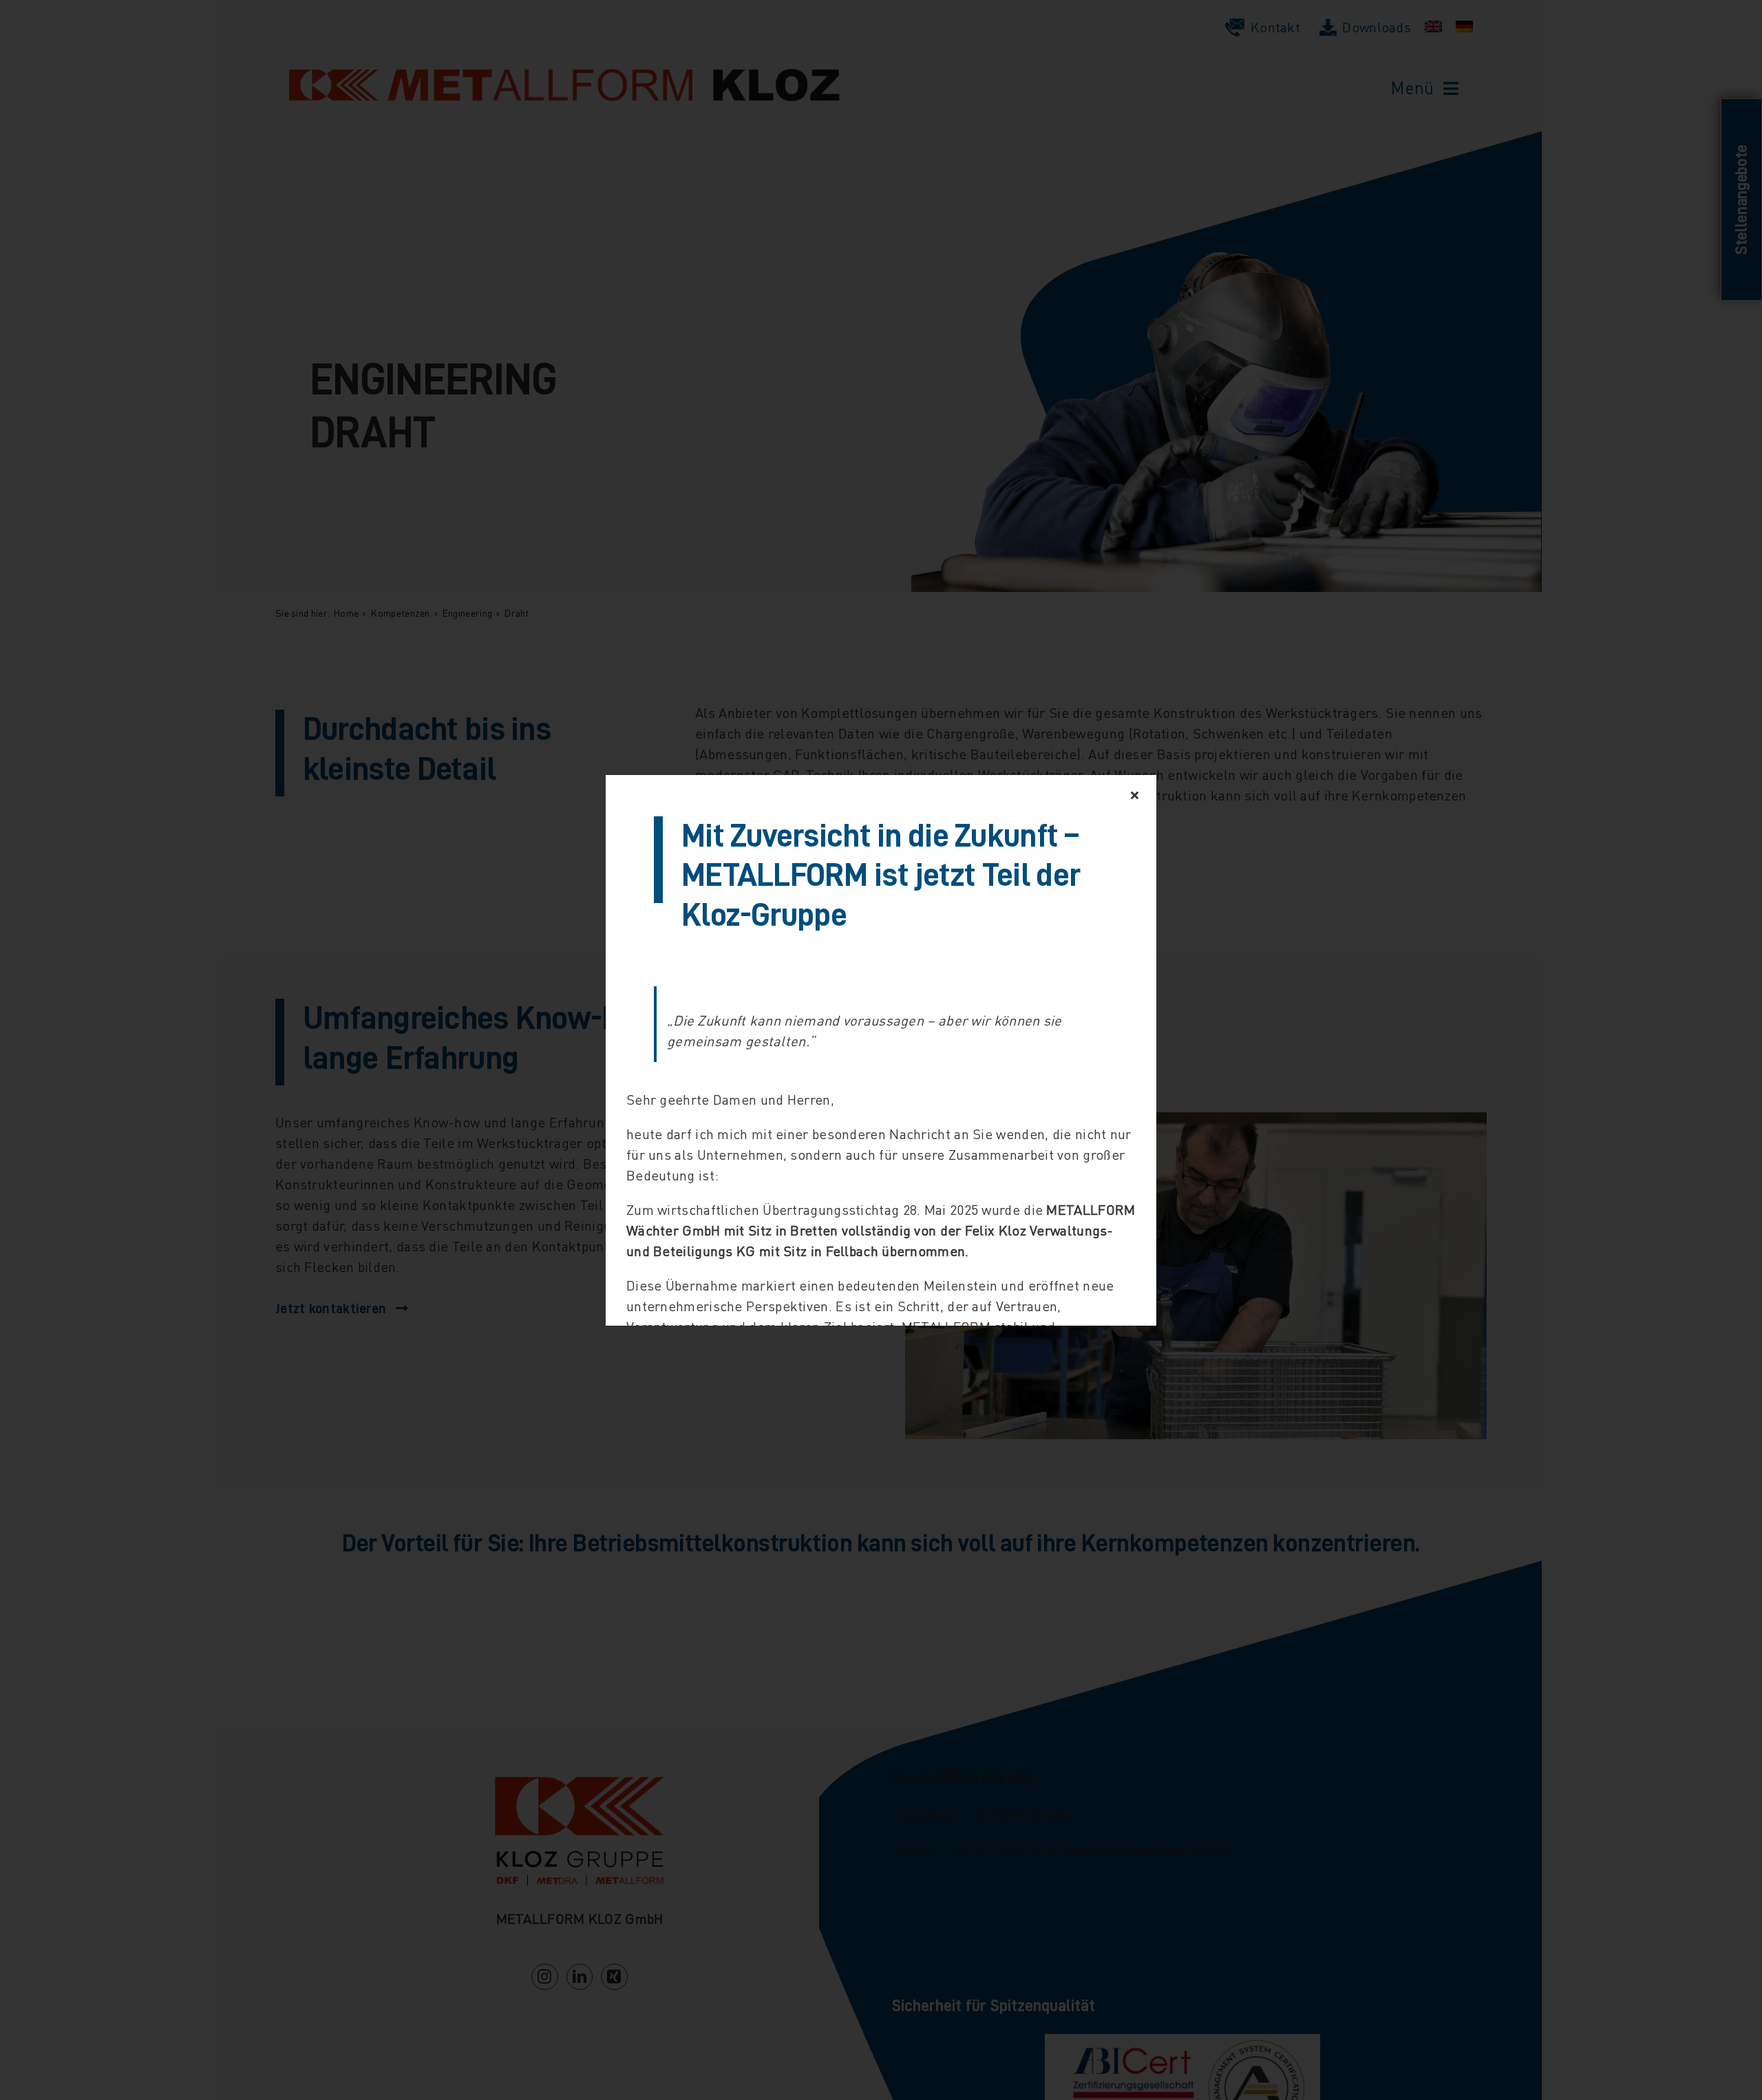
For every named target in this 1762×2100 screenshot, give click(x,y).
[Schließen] (1135, 795)
